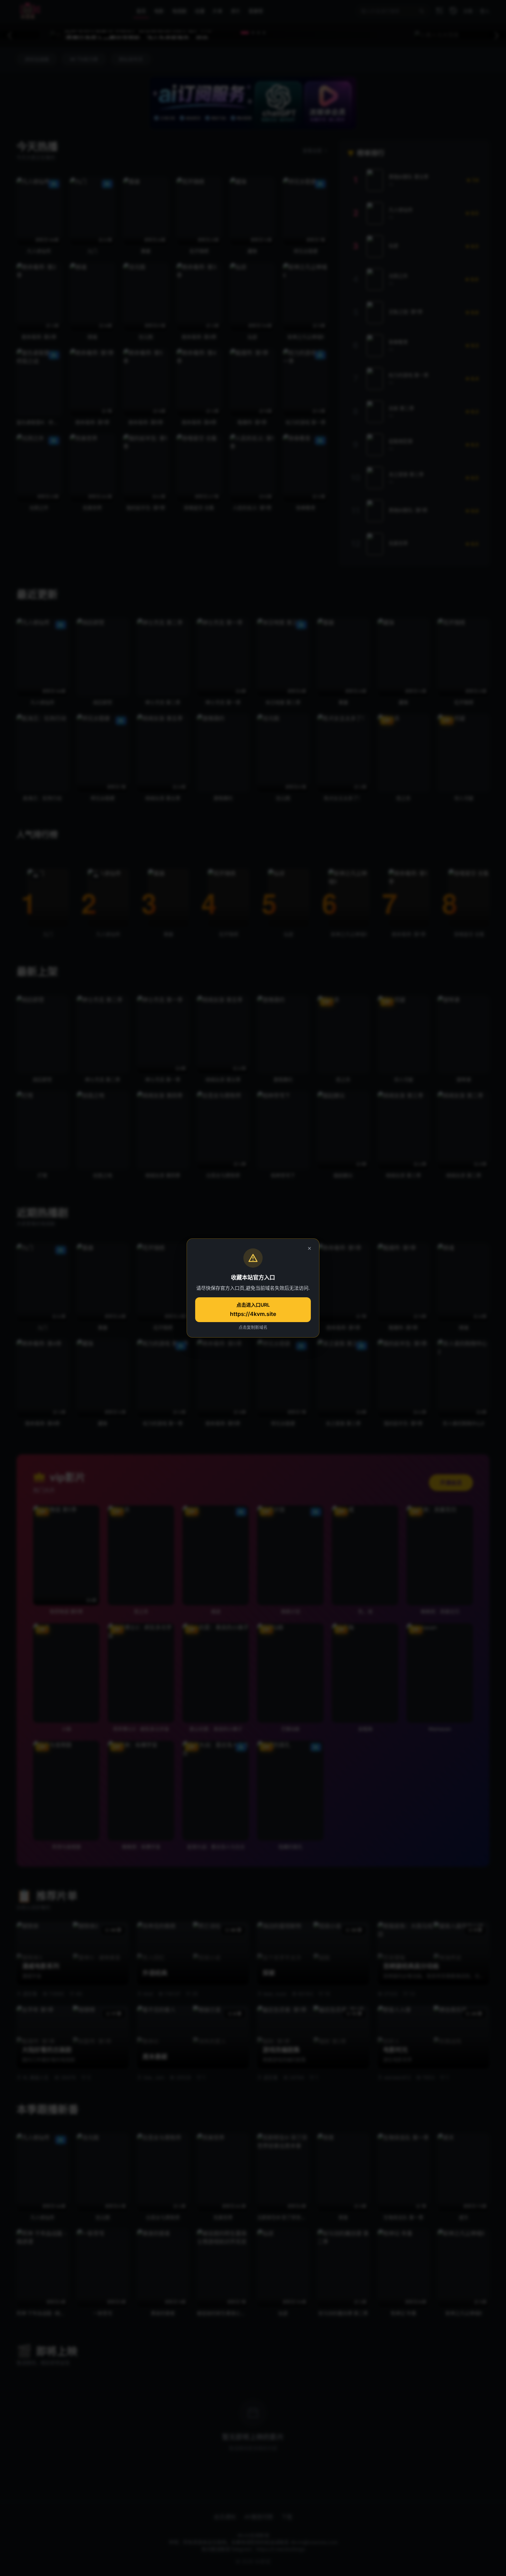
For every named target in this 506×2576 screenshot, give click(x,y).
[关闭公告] (309, 1248)
